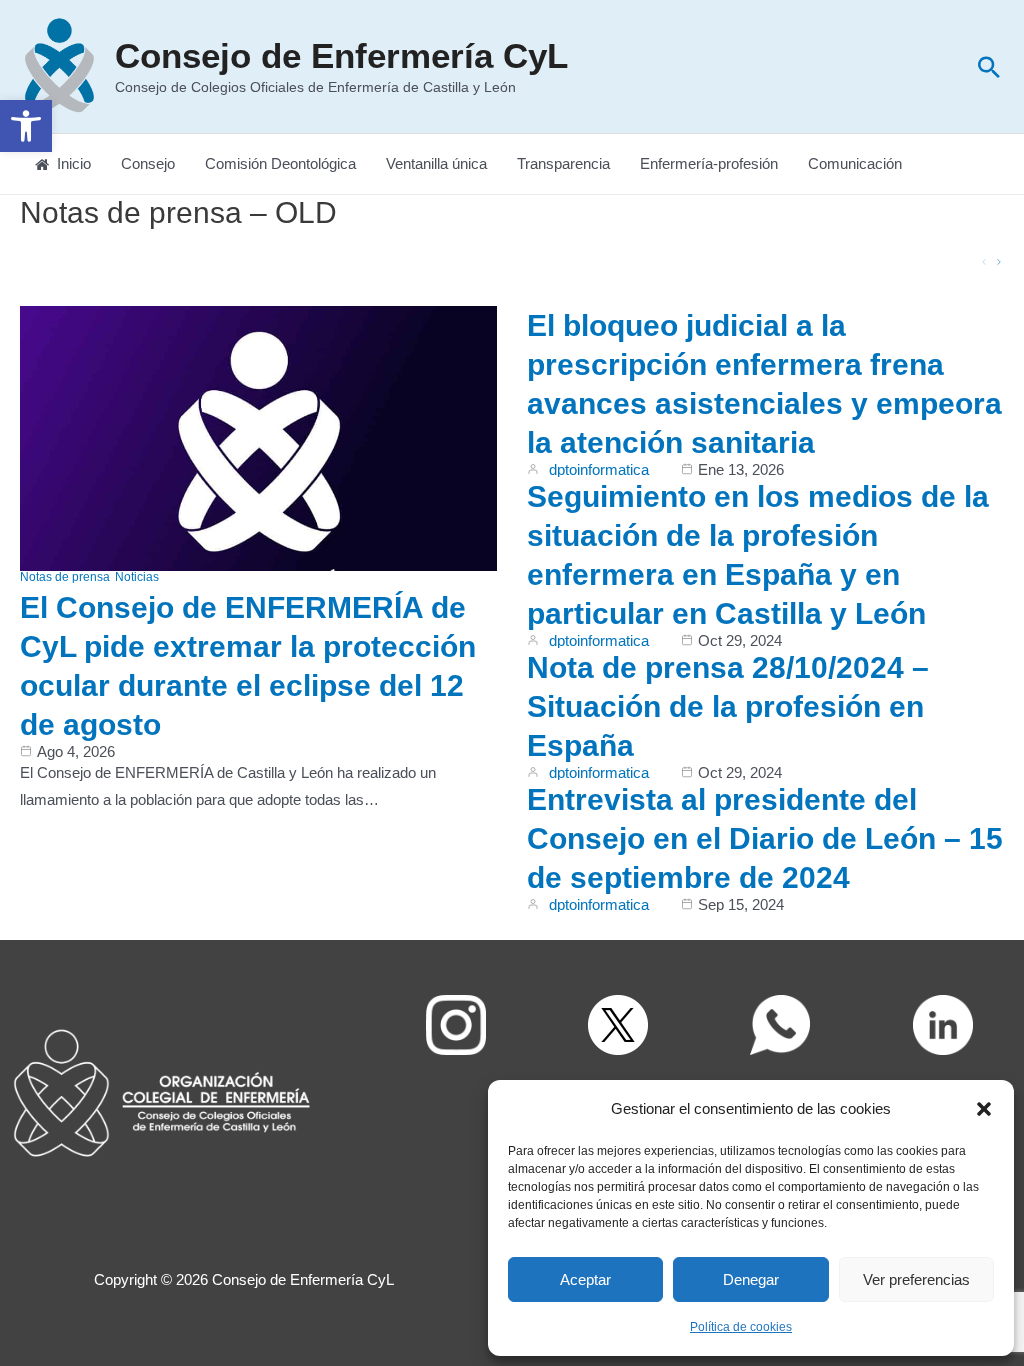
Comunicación (855, 163)
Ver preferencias (916, 1279)
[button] (26, 126)
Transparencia (563, 163)
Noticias (137, 577)
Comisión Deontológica (280, 163)
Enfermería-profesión (709, 163)
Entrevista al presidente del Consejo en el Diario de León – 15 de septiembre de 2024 (765, 838)
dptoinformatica (599, 469)
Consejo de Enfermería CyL (341, 55)
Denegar (751, 1279)
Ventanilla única (436, 163)
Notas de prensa (65, 577)
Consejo (148, 163)
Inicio (74, 163)
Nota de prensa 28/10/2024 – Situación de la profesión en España (728, 706)
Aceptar (585, 1279)
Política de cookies (741, 1327)
